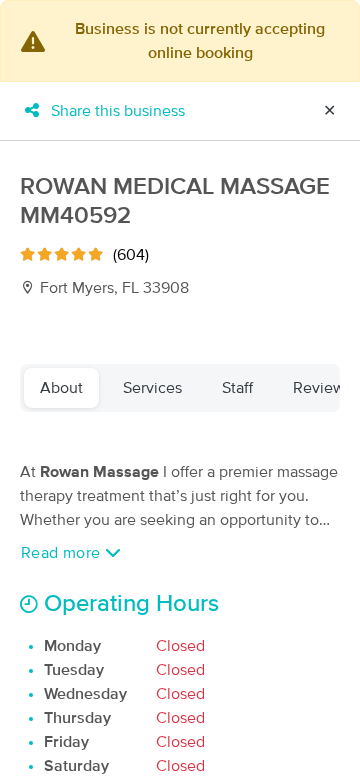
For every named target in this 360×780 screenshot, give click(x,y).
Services (152, 388)
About (61, 388)
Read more (63, 553)
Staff (237, 388)
